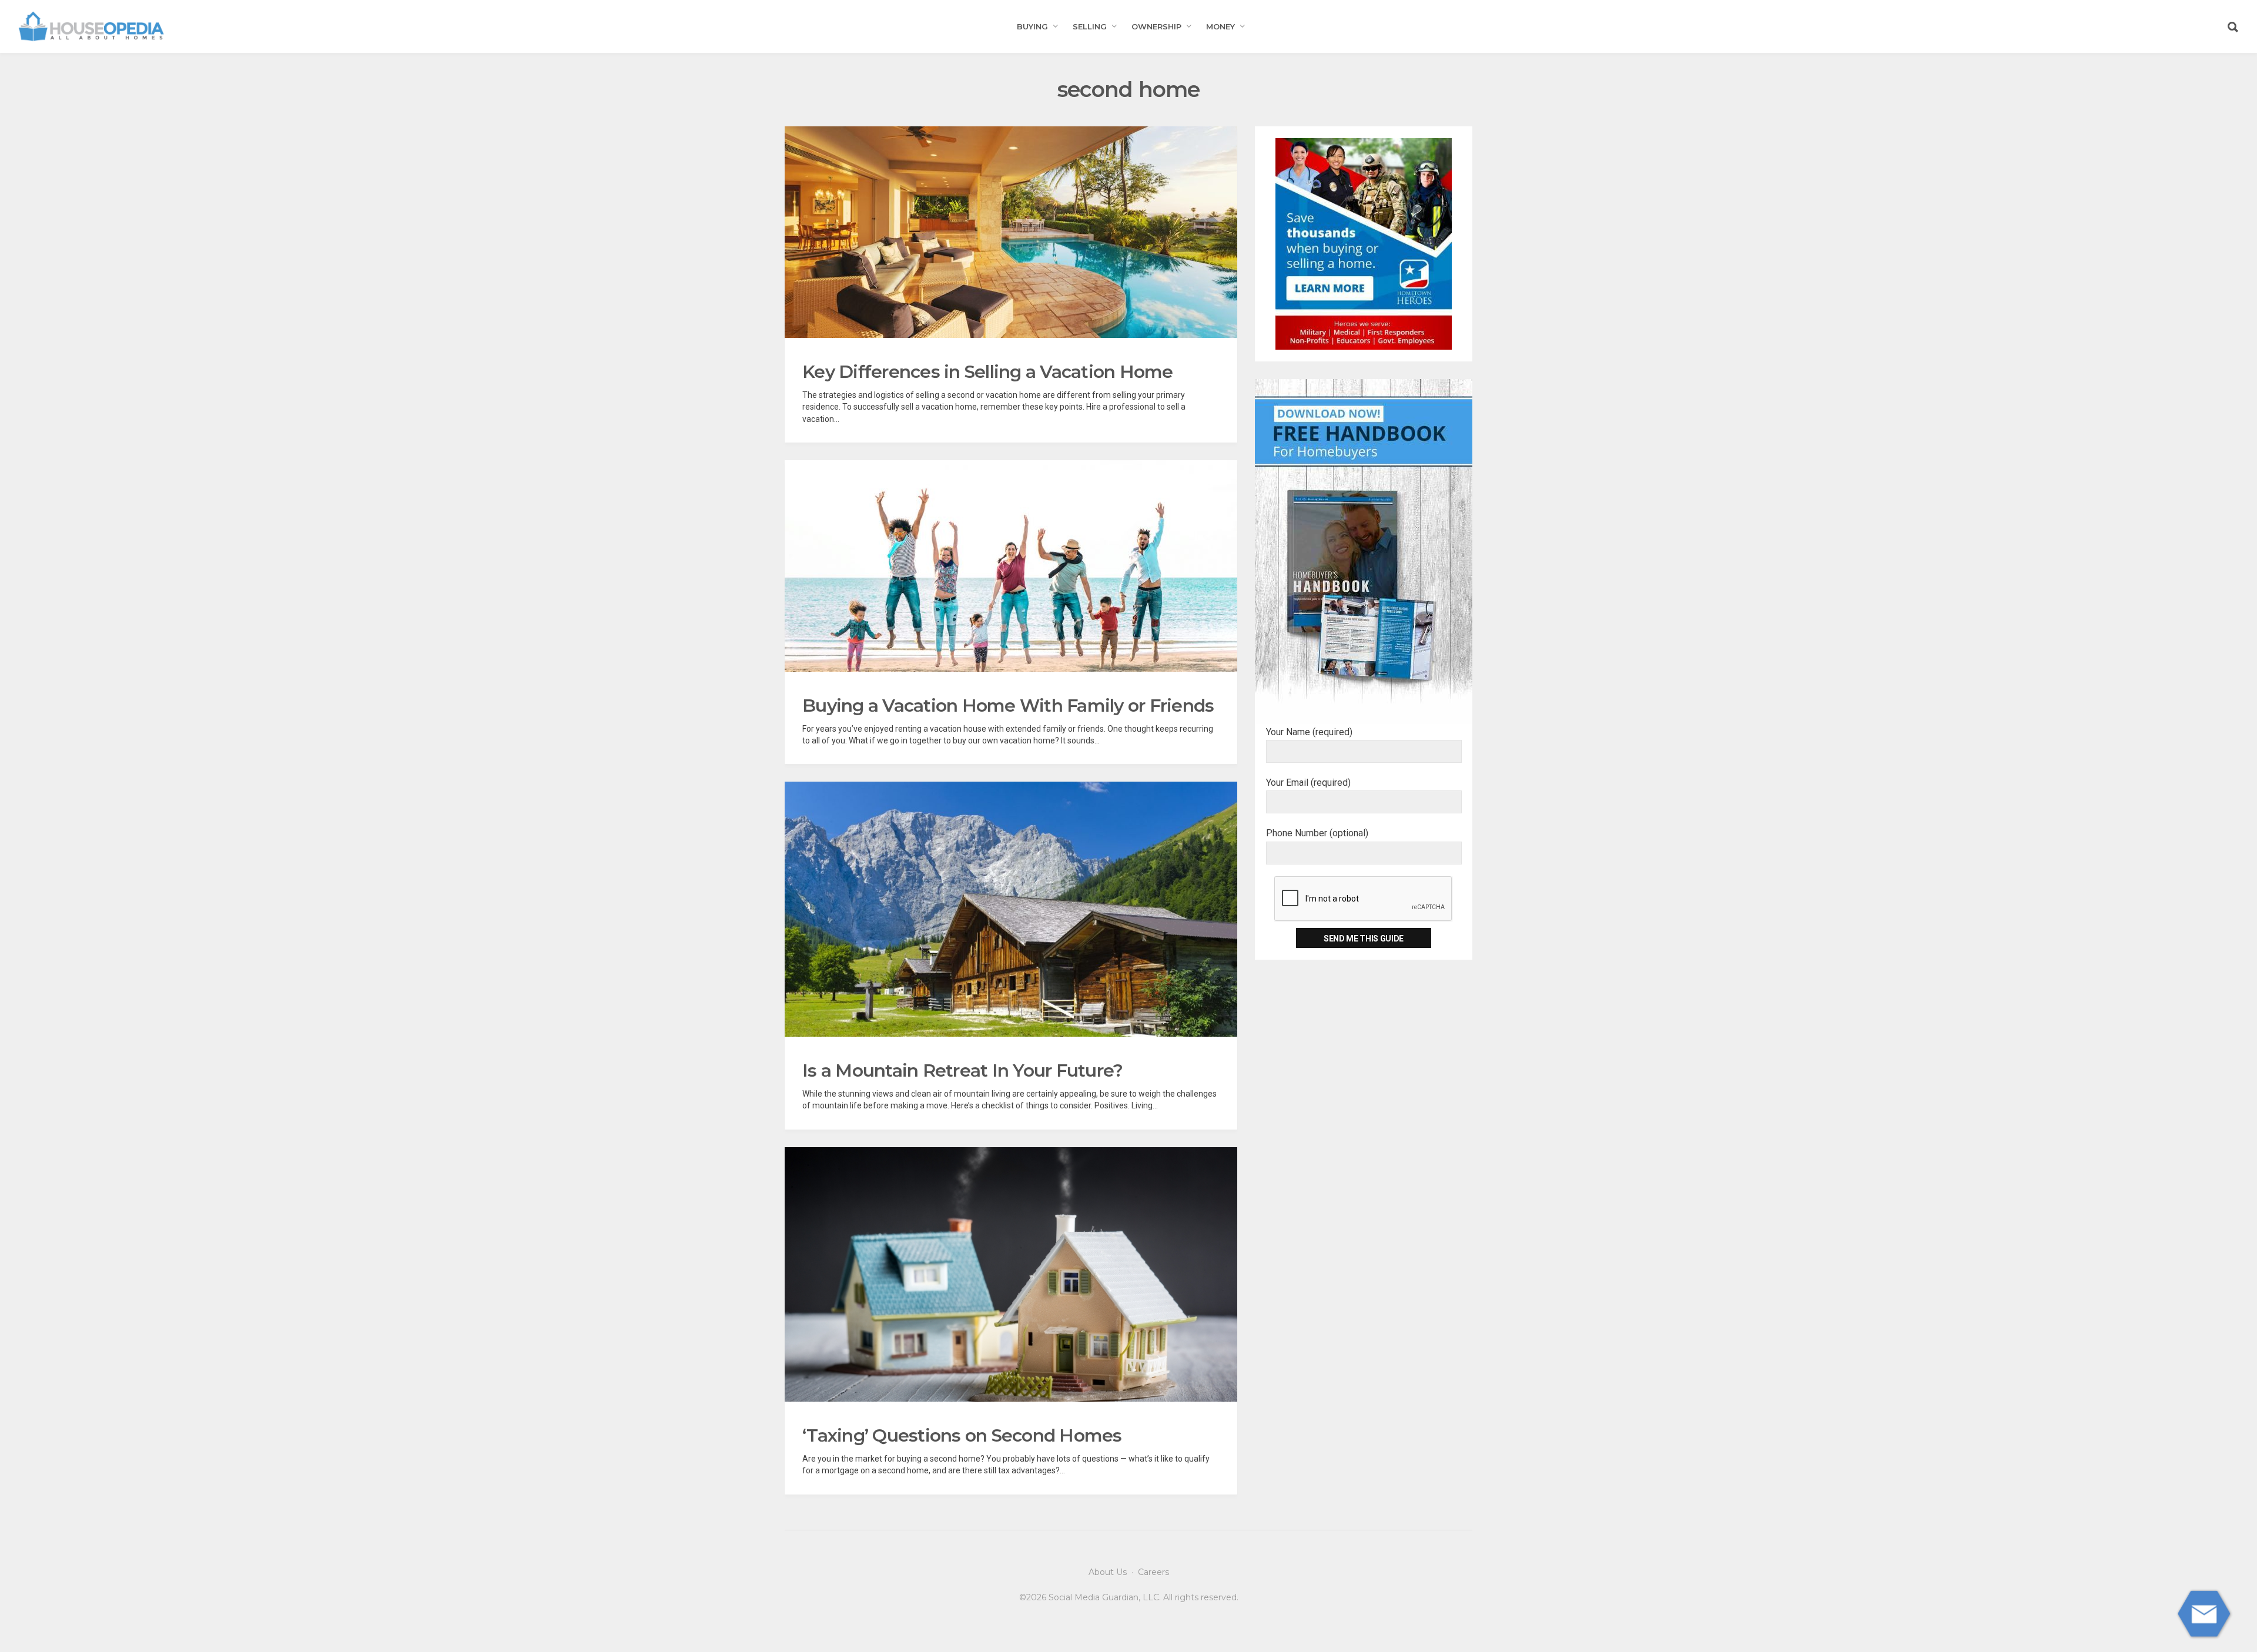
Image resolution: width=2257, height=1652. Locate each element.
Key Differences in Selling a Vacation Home (988, 372)
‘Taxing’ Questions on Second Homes (962, 1435)
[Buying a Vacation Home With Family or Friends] (1011, 566)
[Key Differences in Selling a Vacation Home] (1011, 232)
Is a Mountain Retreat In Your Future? (962, 1070)
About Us (1108, 1572)
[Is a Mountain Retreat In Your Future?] (1011, 909)
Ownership (1156, 26)
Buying (1032, 26)
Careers (1153, 1572)
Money (1220, 26)
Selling (1090, 26)
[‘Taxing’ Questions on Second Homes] (1011, 1275)
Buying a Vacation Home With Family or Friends (1008, 706)
